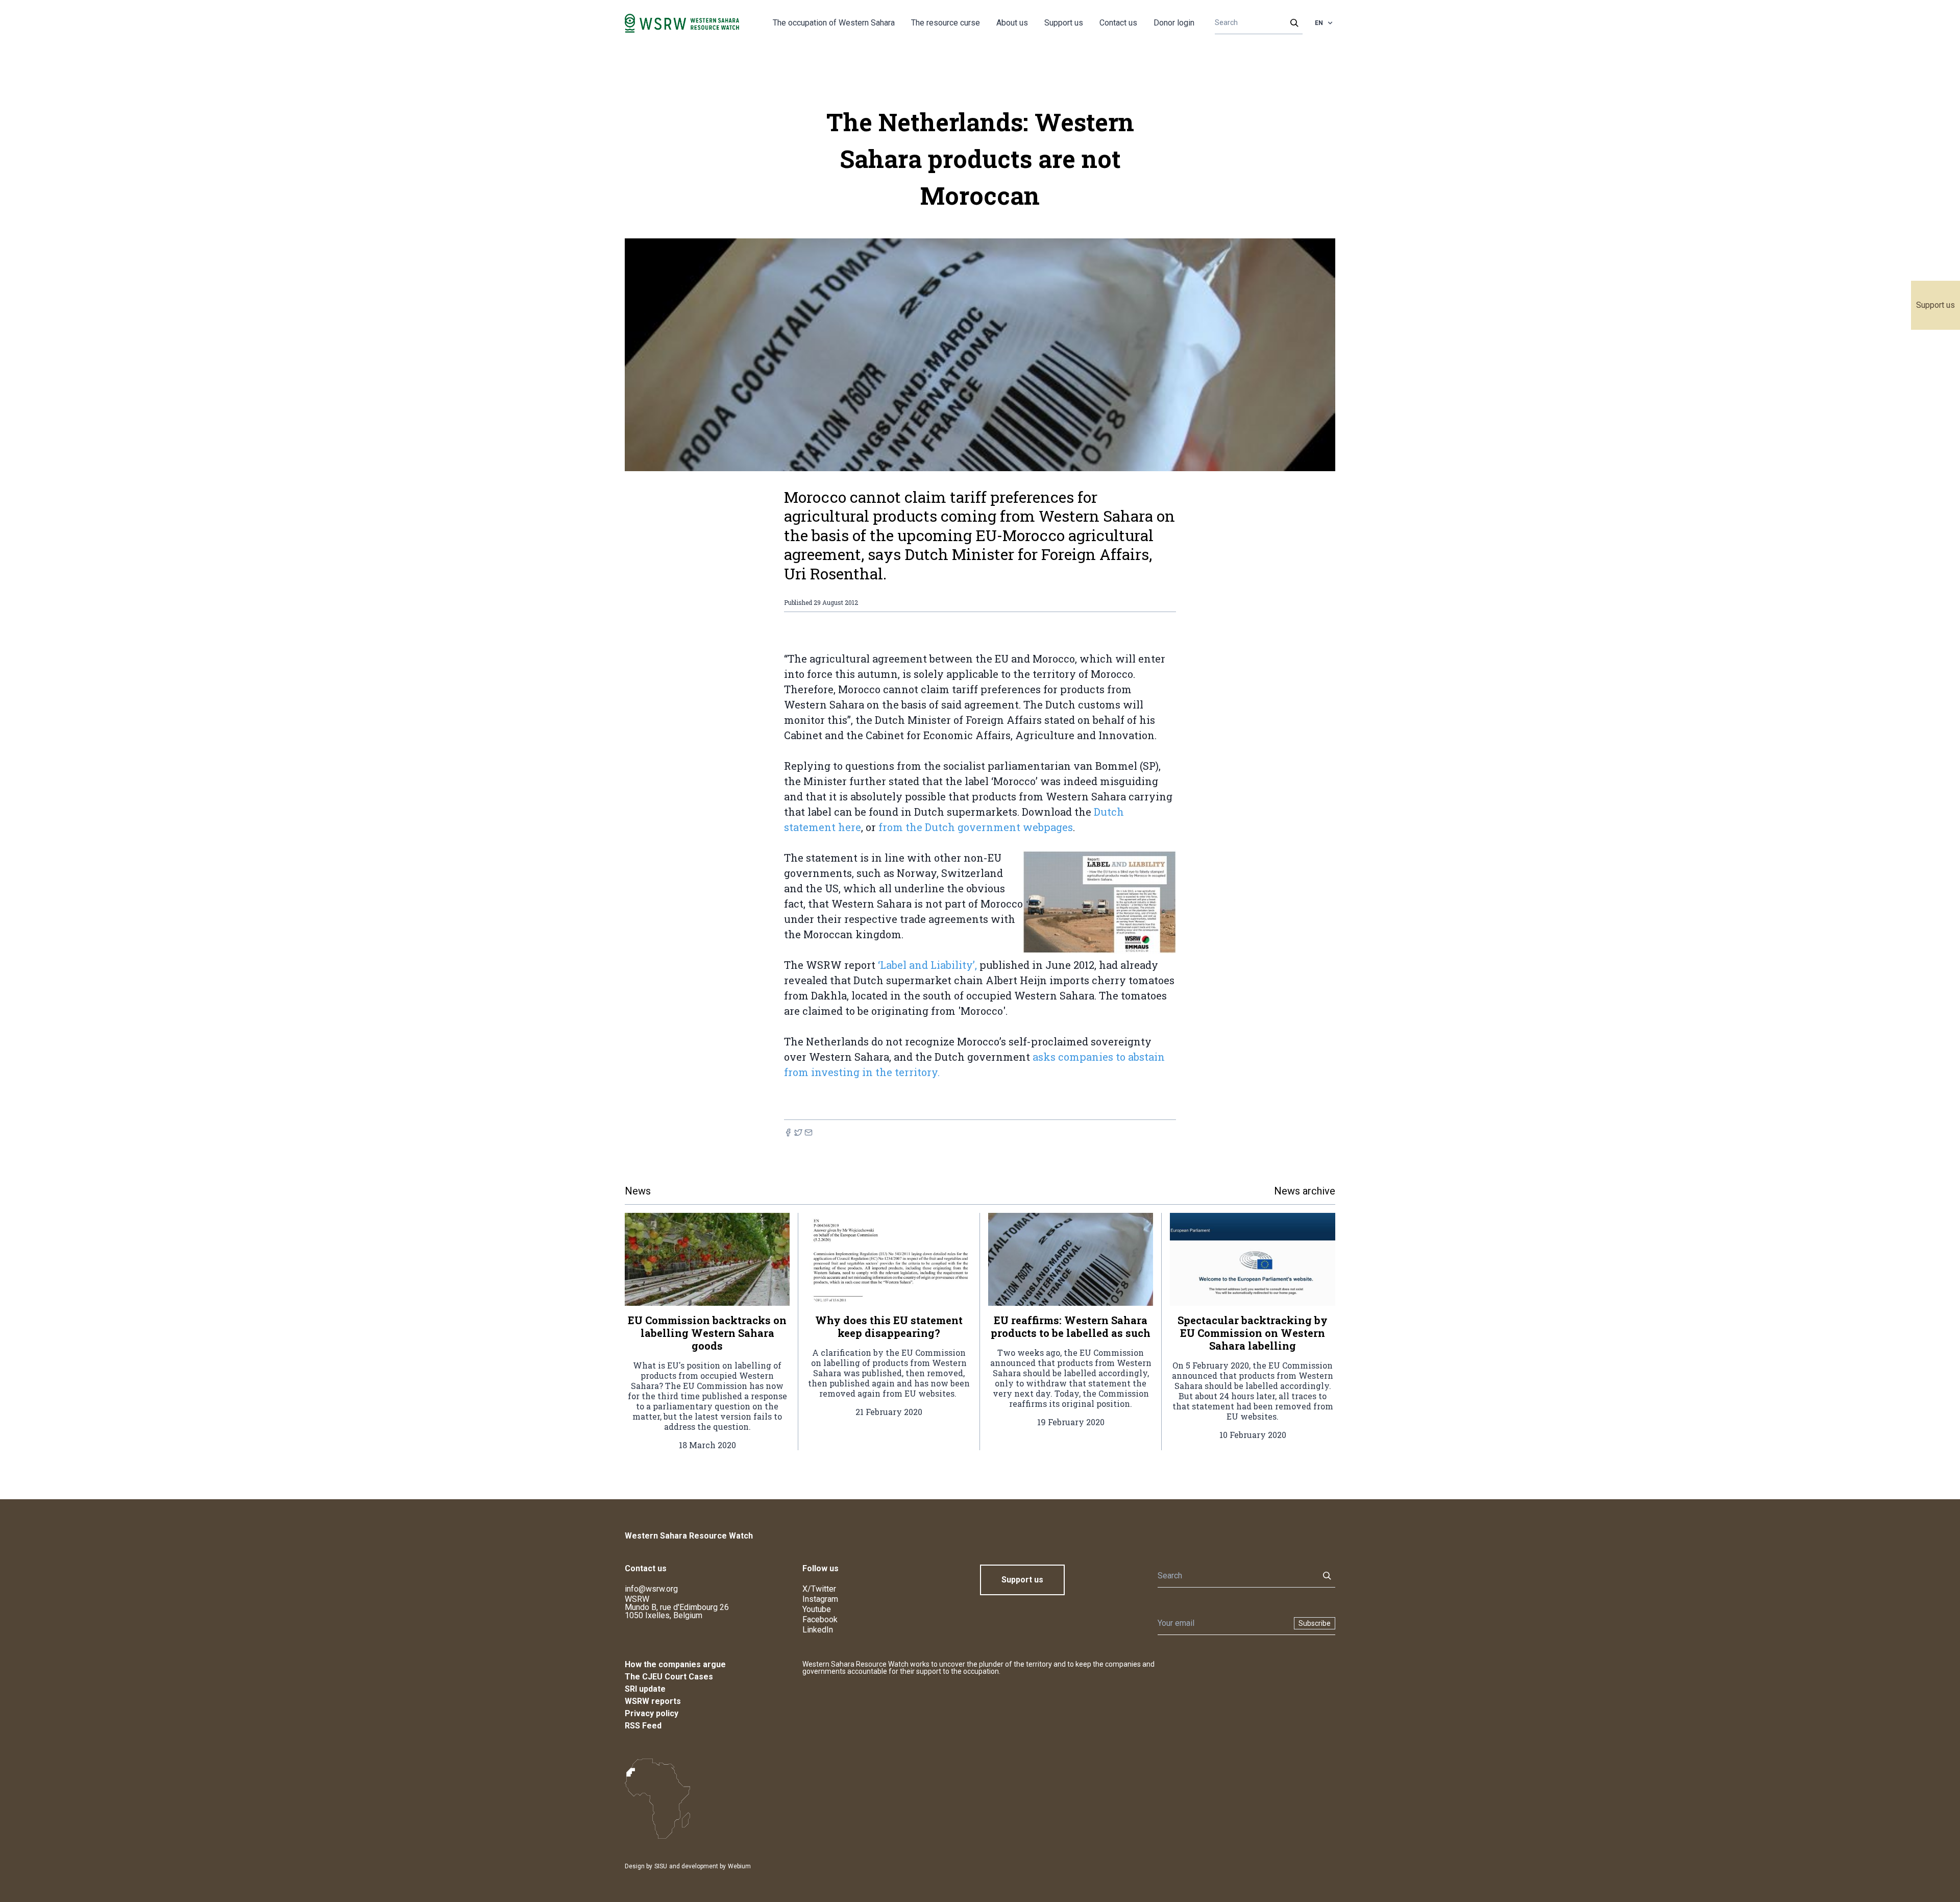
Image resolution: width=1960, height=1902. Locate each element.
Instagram (820, 1599)
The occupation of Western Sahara (834, 23)
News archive (1305, 1191)
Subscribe (1315, 1623)
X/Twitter (819, 1589)
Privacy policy (652, 1713)
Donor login (1174, 23)
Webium (739, 1866)
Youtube (817, 1609)
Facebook (820, 1619)
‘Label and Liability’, (926, 965)
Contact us (1118, 23)
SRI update (645, 1689)
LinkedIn (818, 1630)
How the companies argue (675, 1664)
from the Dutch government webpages (976, 827)
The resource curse (946, 23)
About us (1012, 23)
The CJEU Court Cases (669, 1677)
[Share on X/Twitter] (798, 1132)
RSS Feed (643, 1726)
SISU (661, 1866)
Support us (1935, 305)
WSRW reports (653, 1701)
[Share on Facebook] (788, 1132)
